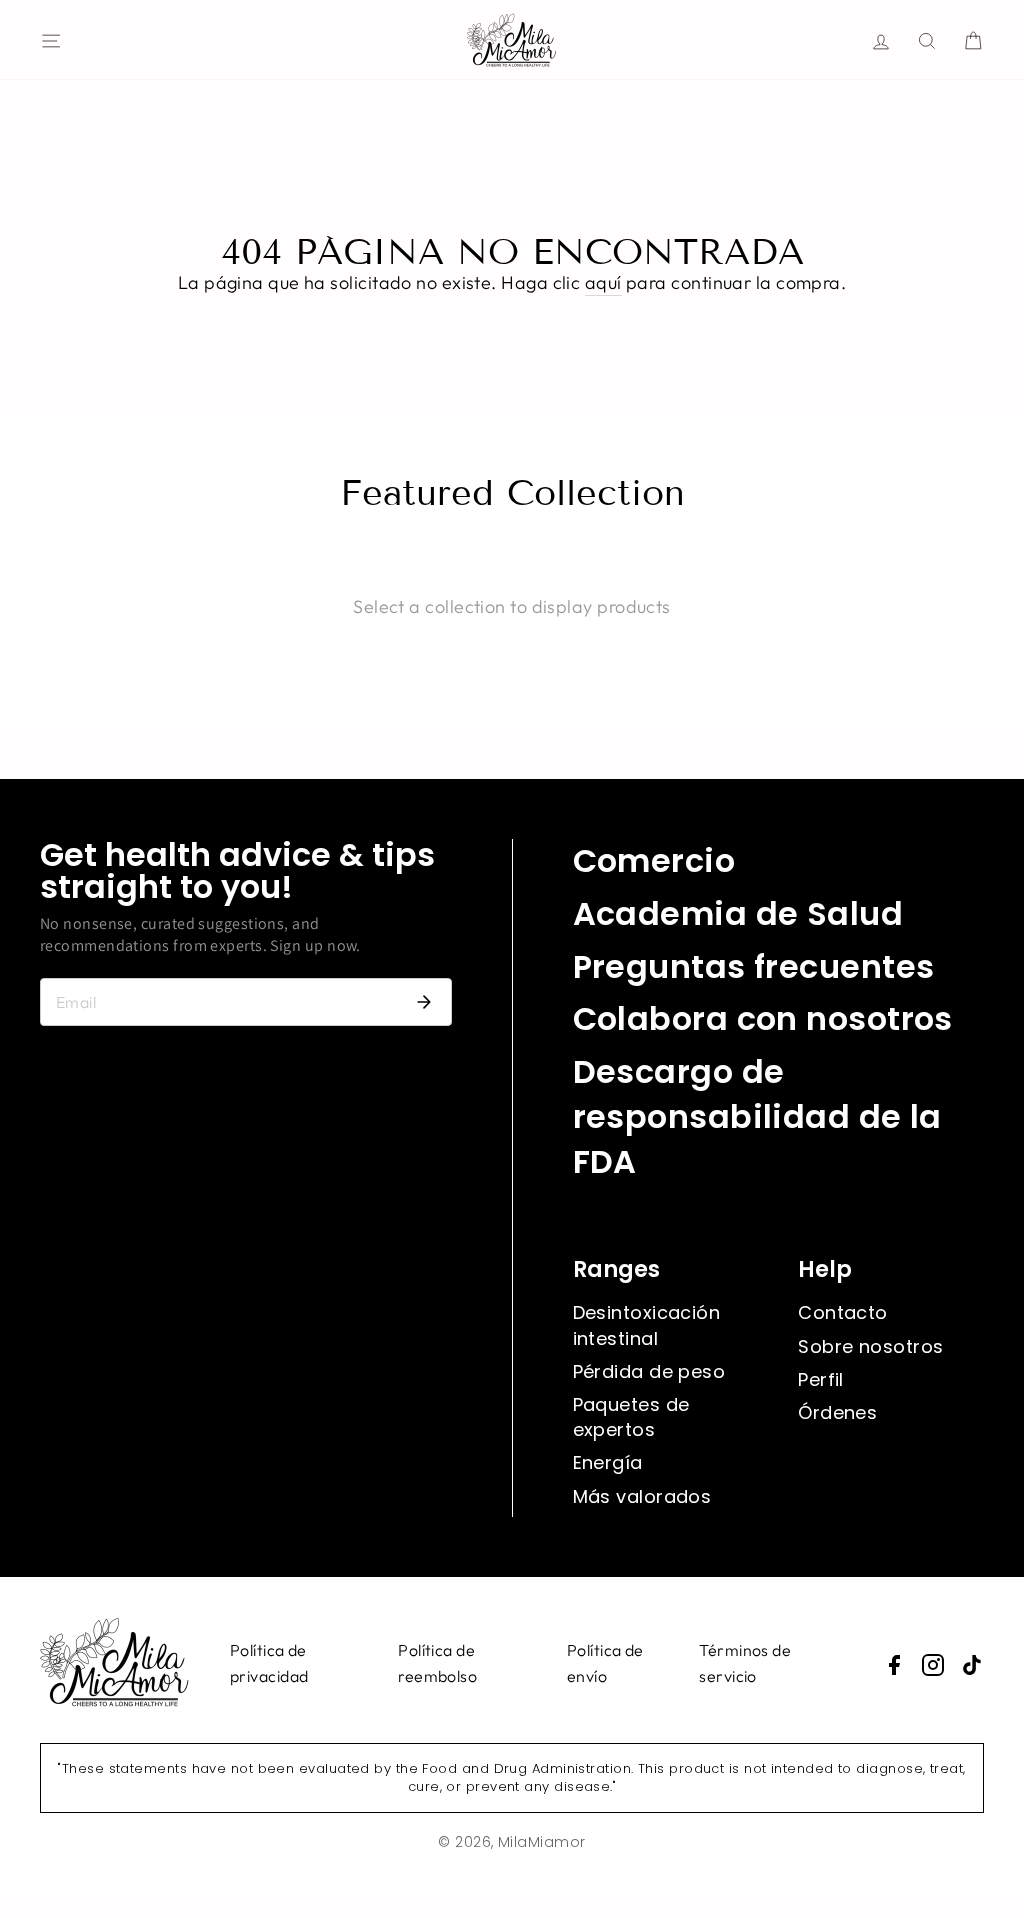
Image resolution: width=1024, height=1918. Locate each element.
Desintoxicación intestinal (647, 1325)
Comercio (654, 860)
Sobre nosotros (870, 1346)
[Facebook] (894, 1665)
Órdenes (837, 1412)
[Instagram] (933, 1665)
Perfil (821, 1379)
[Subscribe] (424, 1002)
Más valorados (642, 1496)
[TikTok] (972, 1665)
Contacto (843, 1312)
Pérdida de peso (649, 1371)
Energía (608, 1462)
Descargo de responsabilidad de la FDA (757, 1116)
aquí (603, 282)
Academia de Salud (738, 913)
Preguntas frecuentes (754, 966)
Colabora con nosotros (763, 1018)
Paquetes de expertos (631, 1417)
